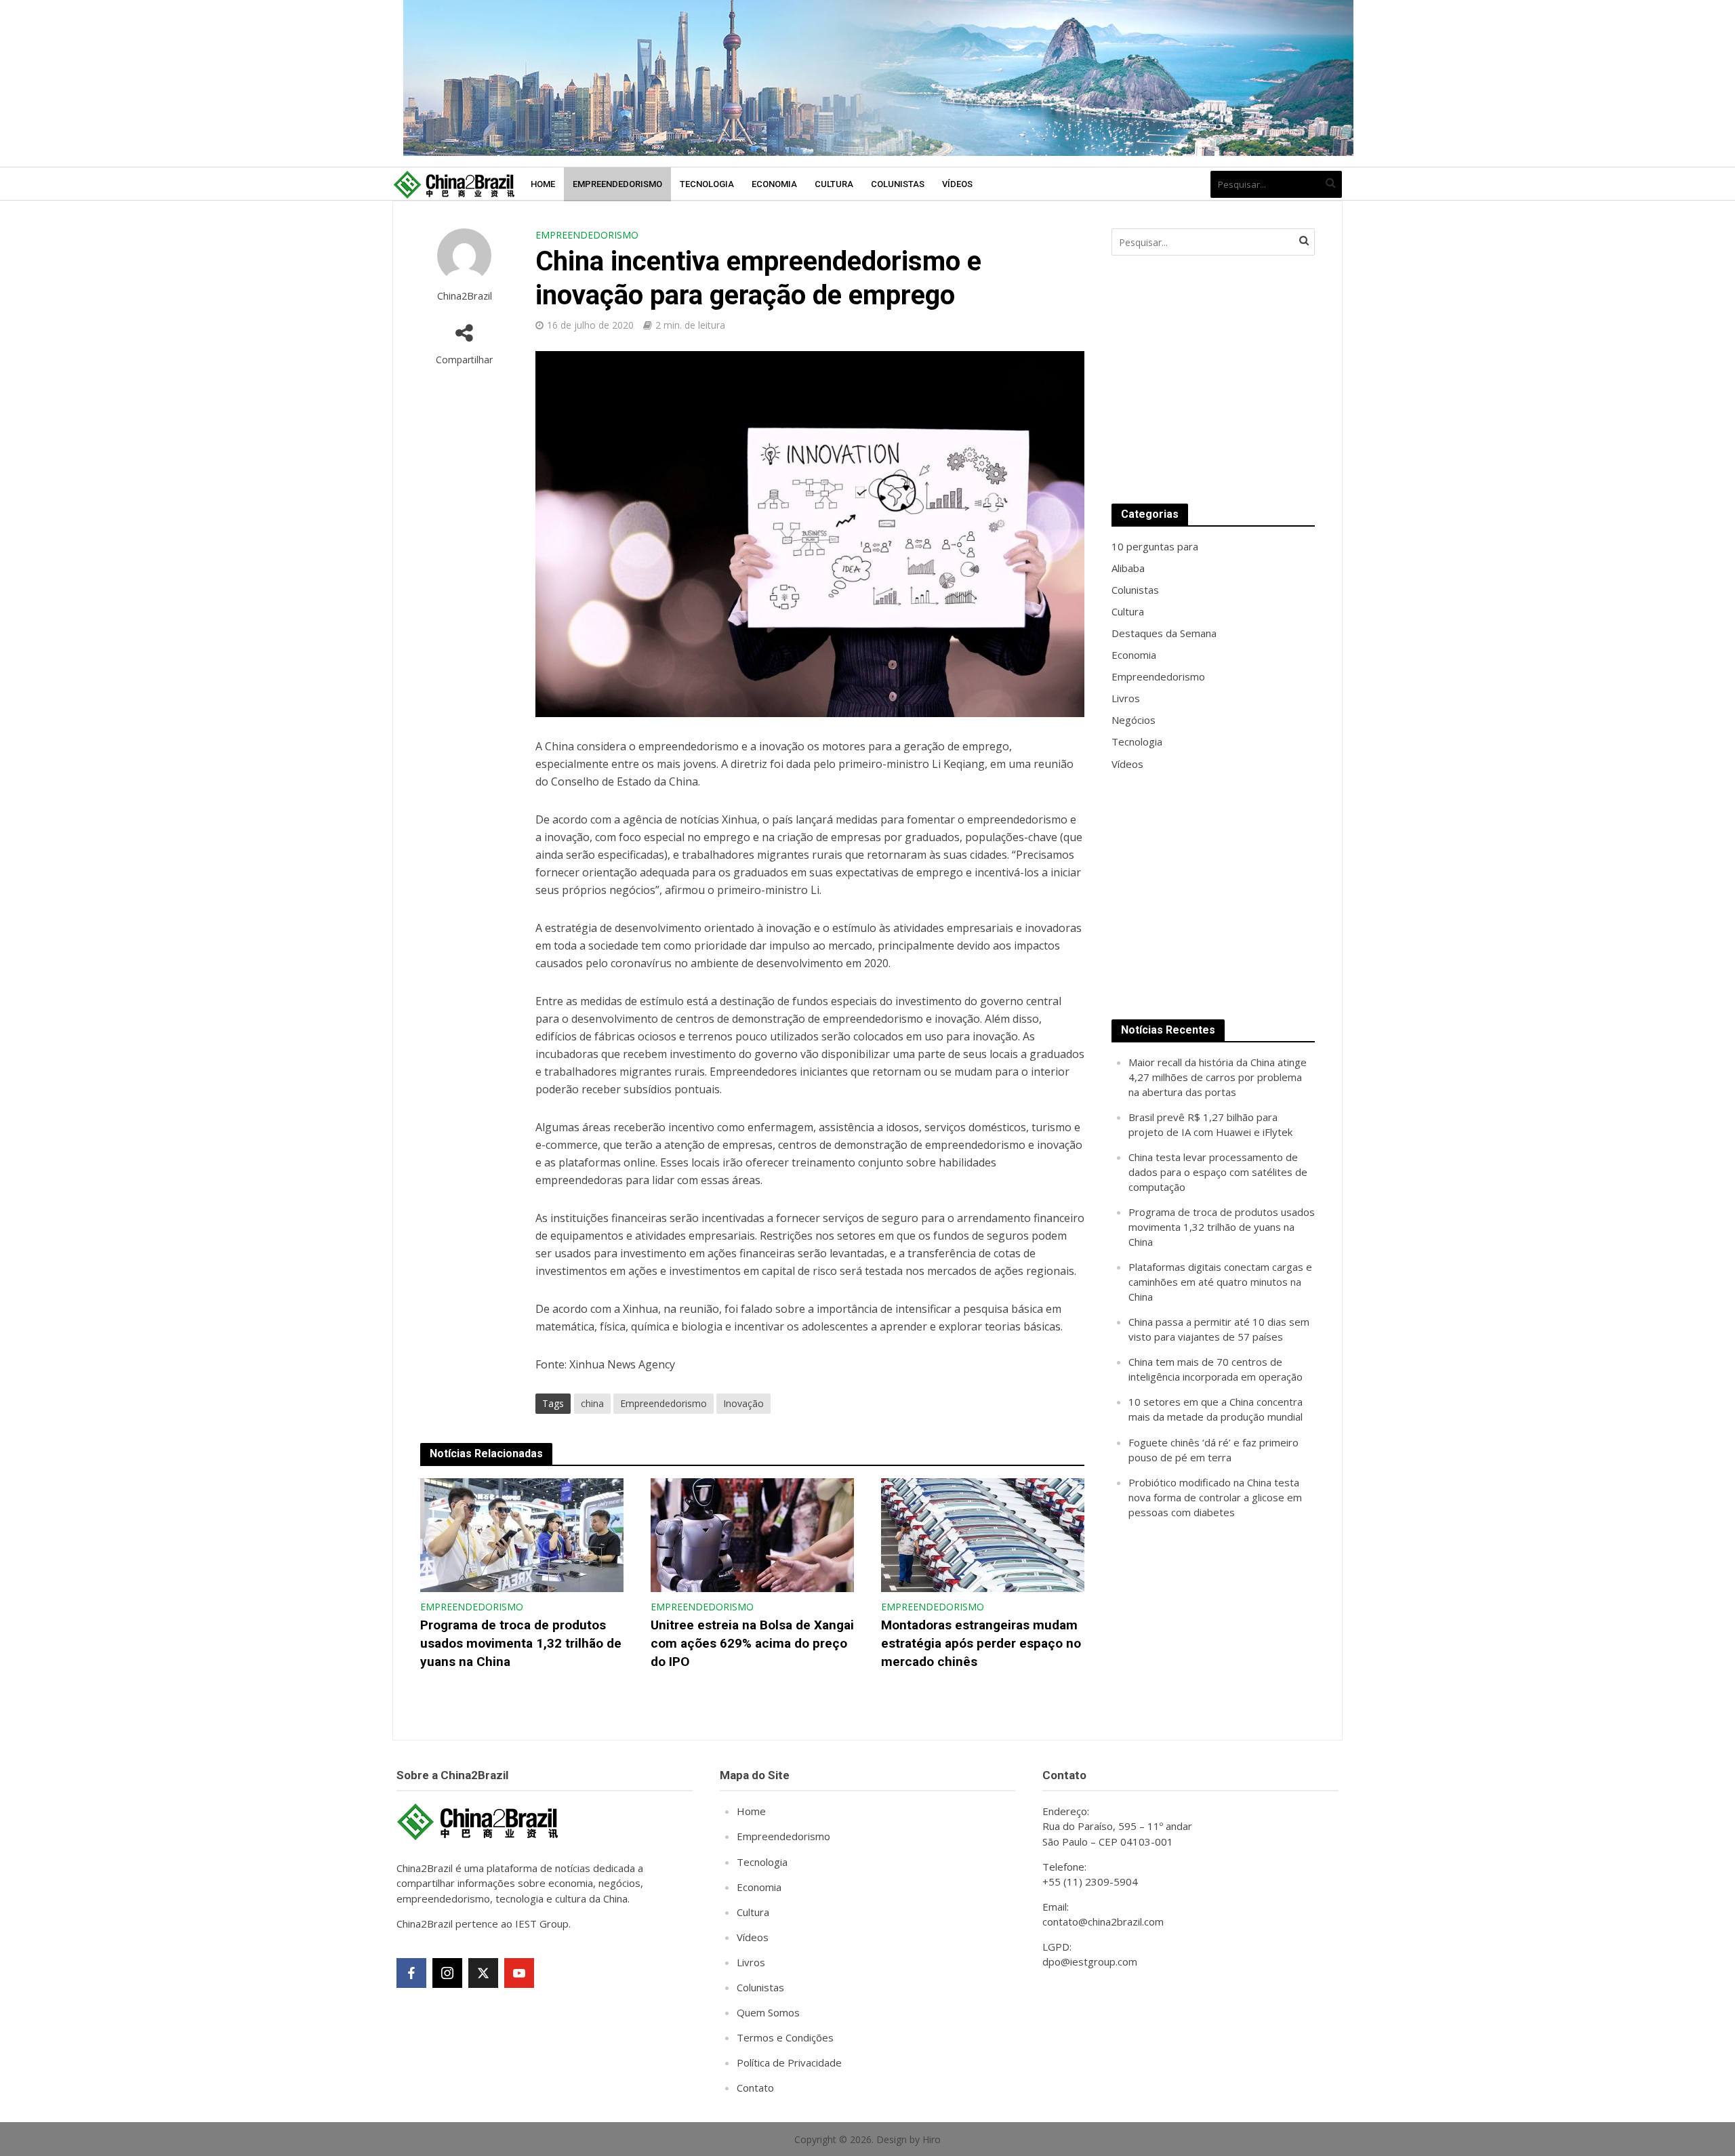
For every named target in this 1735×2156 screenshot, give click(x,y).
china (592, 1403)
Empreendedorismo (617, 184)
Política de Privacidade (789, 2062)
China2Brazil (465, 296)
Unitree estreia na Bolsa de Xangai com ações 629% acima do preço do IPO (752, 1643)
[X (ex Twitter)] (483, 1973)
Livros (751, 1962)
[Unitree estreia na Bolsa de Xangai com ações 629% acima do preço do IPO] (752, 1534)
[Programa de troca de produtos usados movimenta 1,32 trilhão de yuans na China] (522, 1534)
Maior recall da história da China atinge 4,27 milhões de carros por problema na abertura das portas (1218, 1077)
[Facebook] (411, 1973)
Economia (774, 184)
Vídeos (957, 184)
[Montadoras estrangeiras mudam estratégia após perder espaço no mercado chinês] (983, 1534)
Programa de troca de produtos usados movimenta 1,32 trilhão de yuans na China (521, 1643)
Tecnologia (707, 184)
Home (543, 184)
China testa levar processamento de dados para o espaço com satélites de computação (1218, 1172)
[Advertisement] (1213, 380)
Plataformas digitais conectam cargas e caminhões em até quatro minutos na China (1220, 1282)
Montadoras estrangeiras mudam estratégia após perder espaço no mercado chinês (981, 1643)
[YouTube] (519, 1973)
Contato (755, 2088)
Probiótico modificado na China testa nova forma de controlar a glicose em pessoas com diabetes (1215, 1497)
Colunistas (898, 184)
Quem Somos (768, 2012)
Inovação (743, 1403)
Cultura (834, 184)
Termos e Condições (785, 2037)
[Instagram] (447, 1973)
